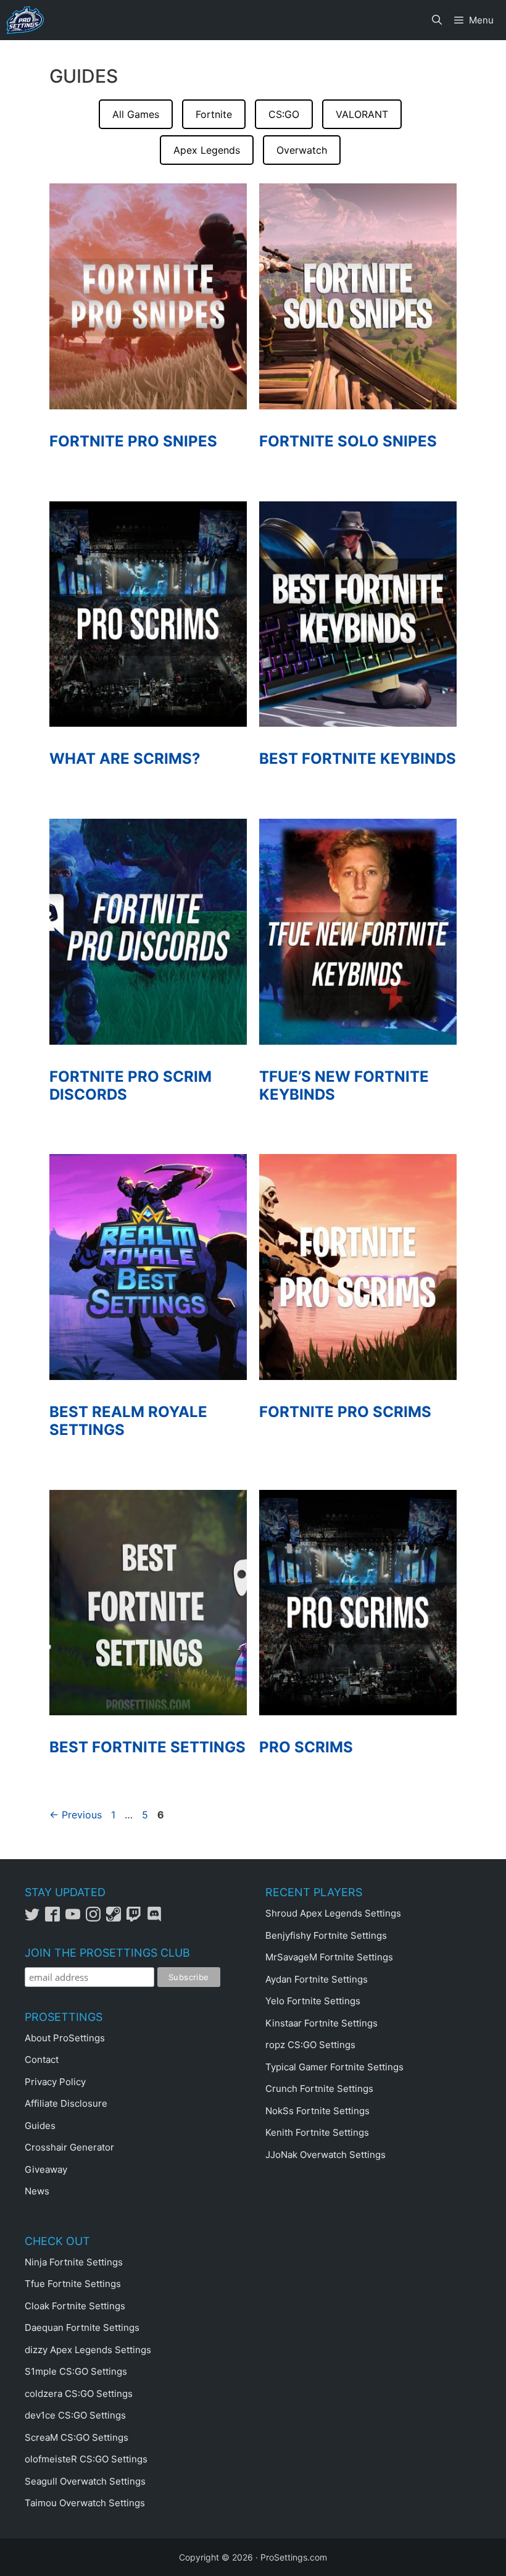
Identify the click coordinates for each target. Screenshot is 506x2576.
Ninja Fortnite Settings (74, 2262)
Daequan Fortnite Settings (82, 2327)
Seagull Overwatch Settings (85, 2481)
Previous (76, 1815)
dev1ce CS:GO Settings (75, 2415)
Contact (42, 2060)
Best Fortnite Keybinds (358, 759)
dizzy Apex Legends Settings (88, 2350)
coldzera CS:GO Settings (79, 2394)
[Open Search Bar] (437, 20)
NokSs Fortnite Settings (317, 2111)
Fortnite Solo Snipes (348, 441)
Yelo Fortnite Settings (313, 2001)
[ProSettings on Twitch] (137, 1918)
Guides (40, 2126)
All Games (136, 114)
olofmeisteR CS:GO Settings (86, 2459)
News (37, 2191)
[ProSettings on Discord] (156, 1918)
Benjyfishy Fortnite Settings (326, 1935)
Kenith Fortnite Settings (317, 2132)
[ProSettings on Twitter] (35, 1918)
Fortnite (214, 114)
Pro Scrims (306, 1747)
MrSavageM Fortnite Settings (329, 1957)
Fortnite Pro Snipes (133, 441)
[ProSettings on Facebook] (55, 1918)
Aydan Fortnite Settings (317, 1979)
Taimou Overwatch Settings (85, 2503)
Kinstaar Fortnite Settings (321, 2023)
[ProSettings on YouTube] (76, 1918)
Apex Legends (207, 150)
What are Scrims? (125, 759)
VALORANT (362, 114)
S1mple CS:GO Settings (76, 2371)
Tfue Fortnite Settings (73, 2284)
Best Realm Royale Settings (128, 1421)
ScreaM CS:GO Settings (77, 2437)
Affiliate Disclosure (66, 2103)
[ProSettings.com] (25, 20)
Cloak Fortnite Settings (75, 2306)
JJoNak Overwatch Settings (326, 2155)
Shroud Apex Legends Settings (333, 1913)
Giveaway (46, 2169)
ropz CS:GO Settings (310, 2045)
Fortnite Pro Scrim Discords (131, 1085)
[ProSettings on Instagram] (96, 1918)
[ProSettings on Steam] (116, 1918)
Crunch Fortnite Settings (319, 2089)
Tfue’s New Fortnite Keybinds (344, 1085)
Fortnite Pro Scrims (345, 1412)
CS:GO (284, 114)
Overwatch (302, 150)
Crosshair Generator (69, 2147)
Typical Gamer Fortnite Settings (334, 2067)
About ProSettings (65, 2038)
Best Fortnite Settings (147, 1747)
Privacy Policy (55, 2082)
